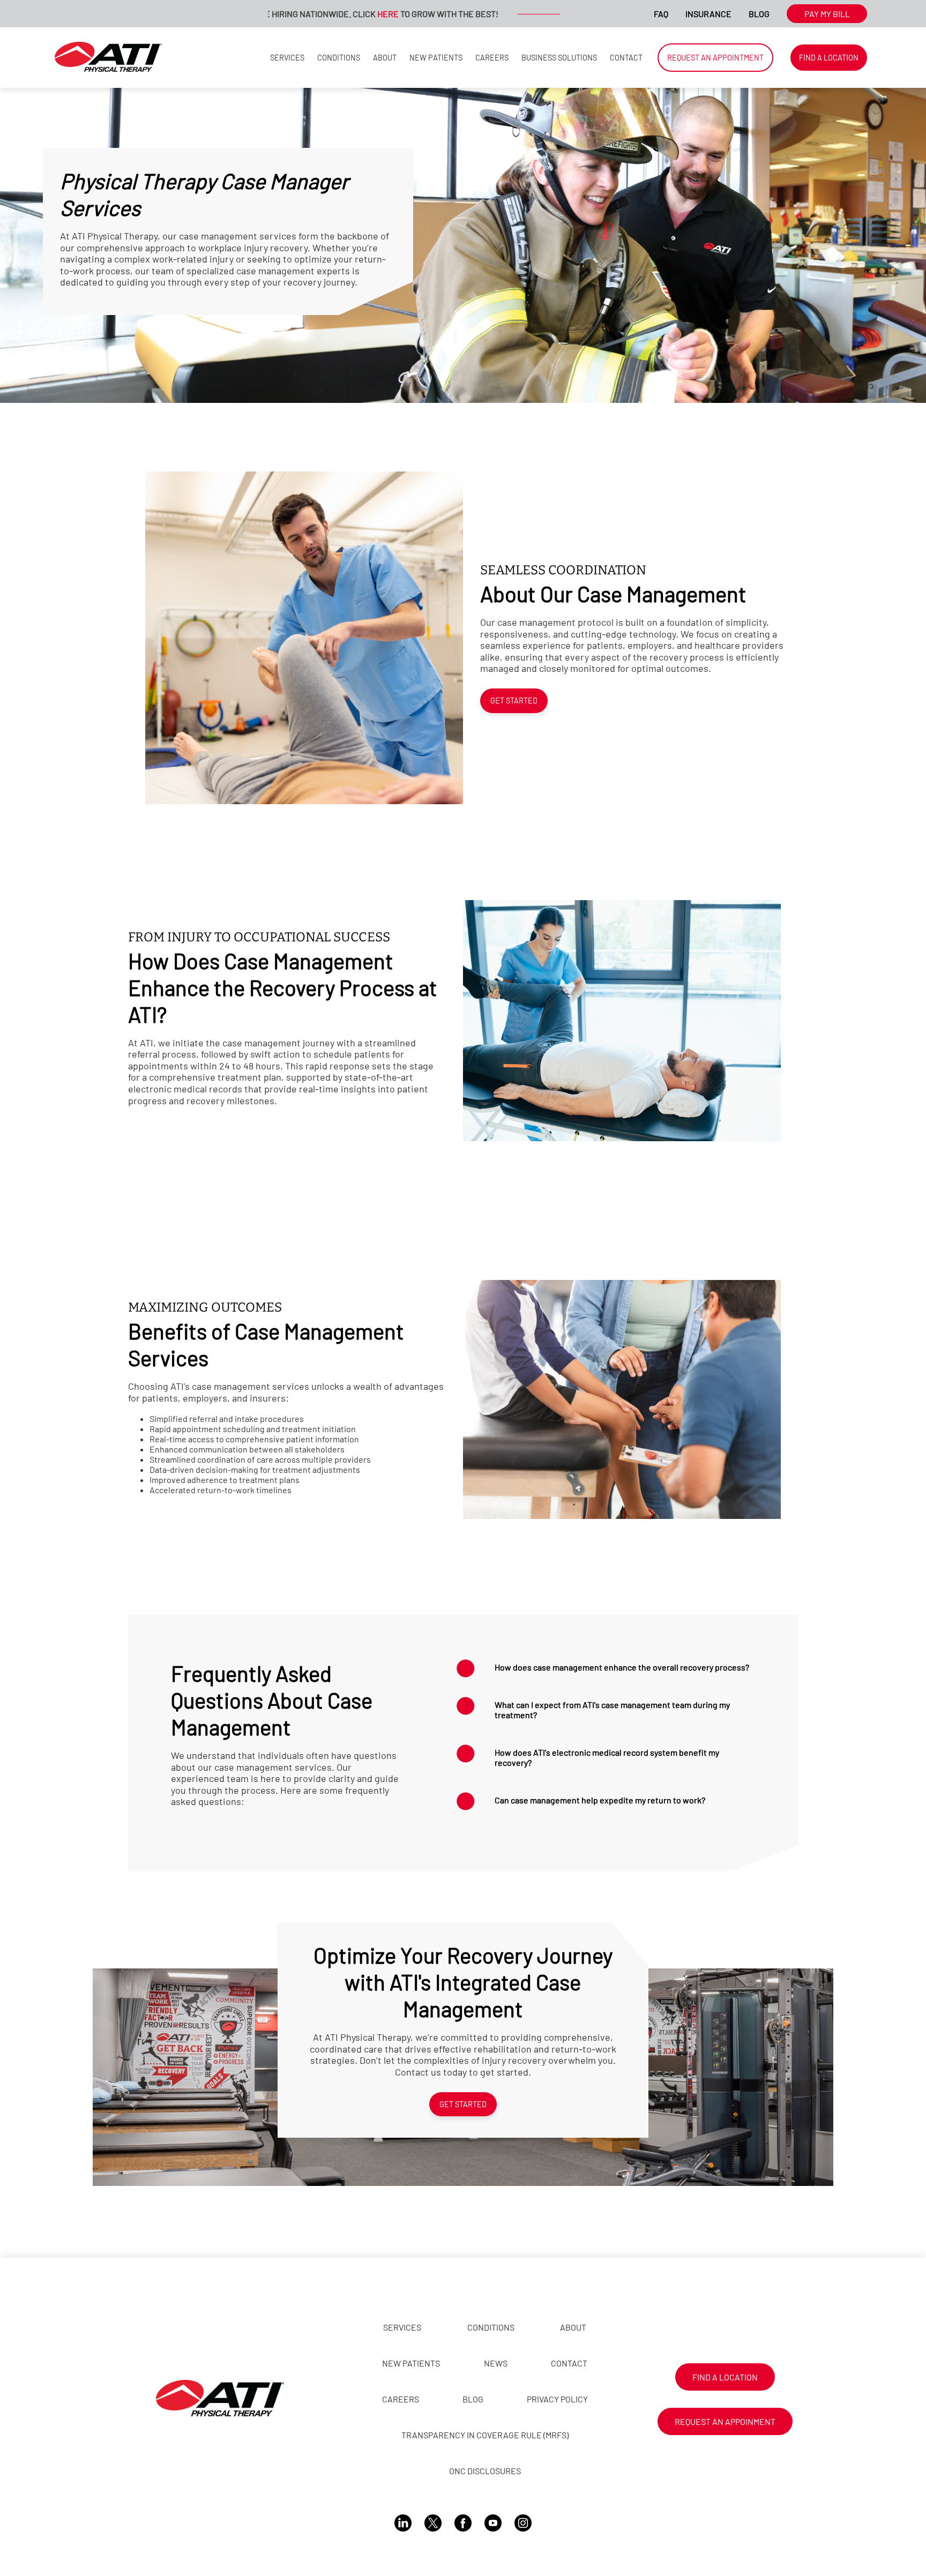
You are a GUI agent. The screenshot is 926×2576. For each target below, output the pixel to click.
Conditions (339, 58)
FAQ (661, 14)
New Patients (436, 58)
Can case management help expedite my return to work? (600, 1800)
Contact (626, 58)
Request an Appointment (715, 58)
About (385, 58)
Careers (492, 58)
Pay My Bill (827, 14)
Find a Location (829, 58)
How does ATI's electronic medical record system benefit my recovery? (607, 1757)
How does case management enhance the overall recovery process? (622, 1667)
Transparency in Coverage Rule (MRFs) (485, 2435)
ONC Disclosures (485, 2471)
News (496, 2363)
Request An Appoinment (725, 2421)
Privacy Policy (557, 2399)
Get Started (514, 701)
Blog (759, 14)
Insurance (708, 14)
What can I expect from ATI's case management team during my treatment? (612, 1710)
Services (287, 58)
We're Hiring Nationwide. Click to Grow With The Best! (278, 14)
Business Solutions (559, 58)
